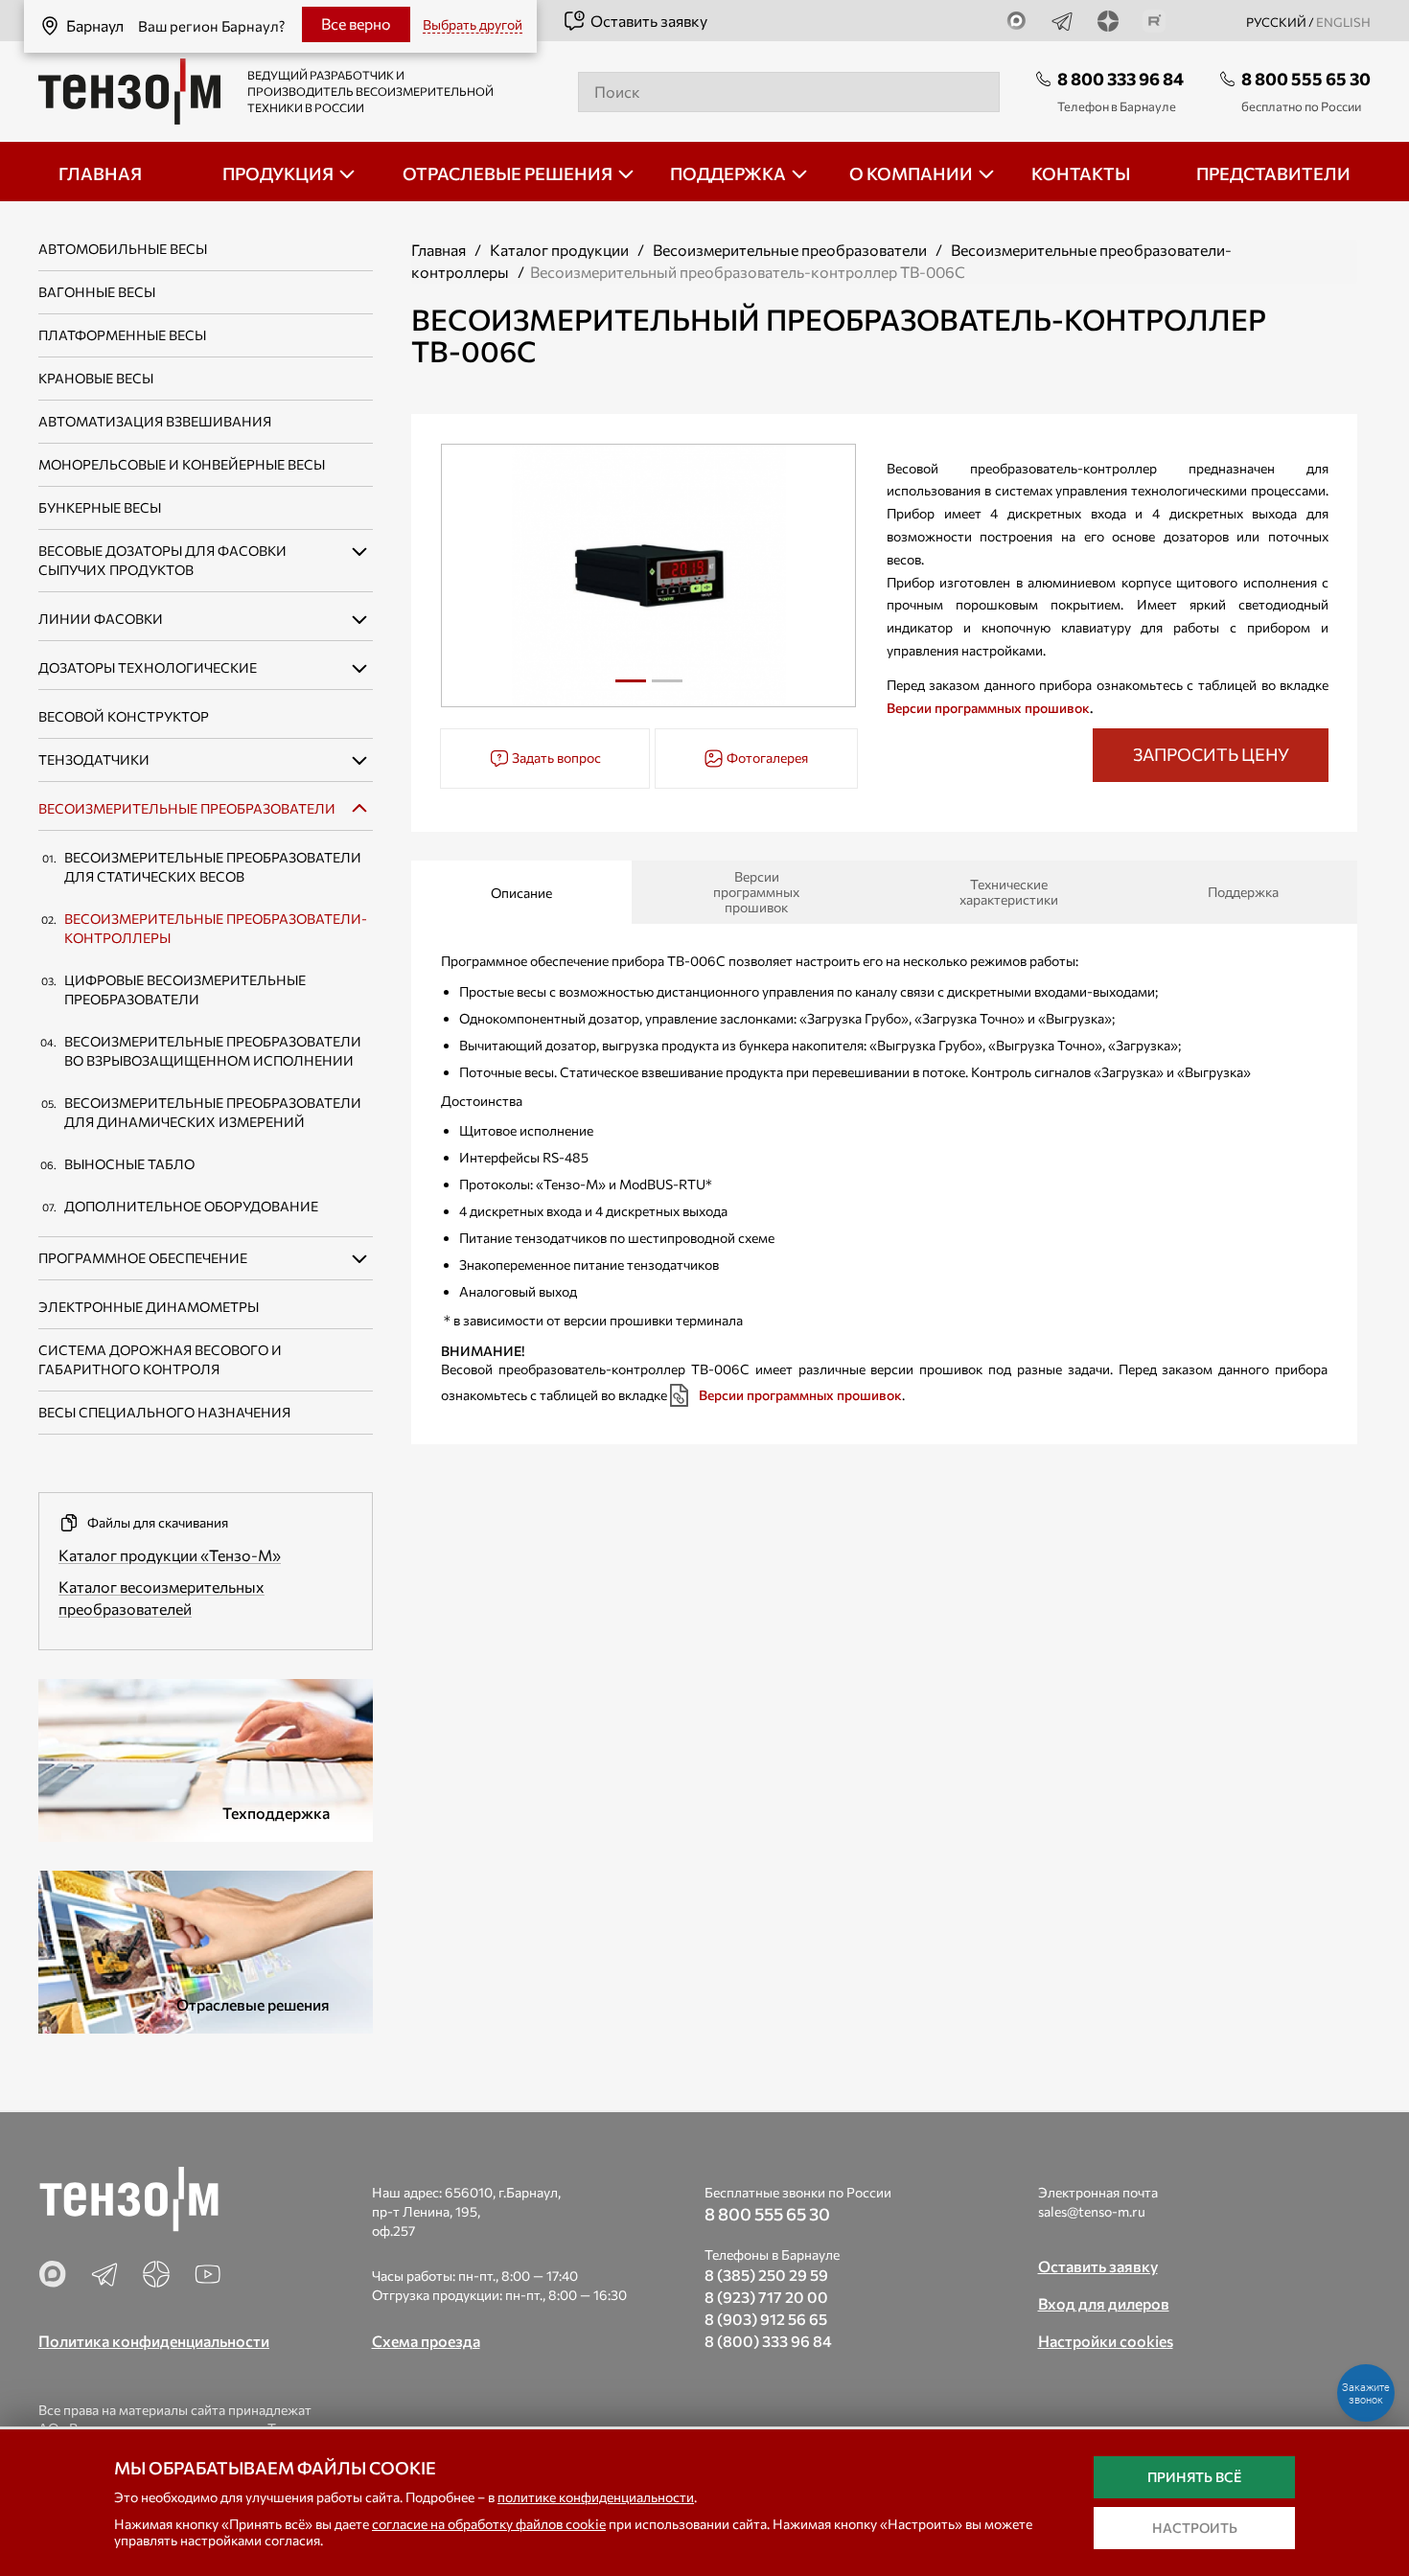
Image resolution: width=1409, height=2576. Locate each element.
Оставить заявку (649, 21)
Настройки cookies (1106, 2341)
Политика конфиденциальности (154, 2341)
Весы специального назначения (164, 1412)
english (1343, 22)
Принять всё (1194, 2477)
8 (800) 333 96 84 (768, 2341)
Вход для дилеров (1104, 2303)
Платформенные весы (122, 335)
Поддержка (1243, 892)
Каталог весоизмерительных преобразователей (162, 1598)
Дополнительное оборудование (191, 1206)
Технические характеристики (1009, 892)
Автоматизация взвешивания (155, 421)
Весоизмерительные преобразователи (187, 808)
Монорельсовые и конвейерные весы (182, 464)
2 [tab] (667, 688)
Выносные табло (129, 1164)
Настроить (1195, 2528)
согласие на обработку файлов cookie (489, 2524)
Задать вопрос (555, 758)
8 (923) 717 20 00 (766, 2297)
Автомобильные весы (123, 249)
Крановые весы (96, 378)
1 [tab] (631, 688)
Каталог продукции (559, 250)
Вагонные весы (97, 292)
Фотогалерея (766, 758)
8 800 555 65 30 (1306, 79)
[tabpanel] (649, 575)
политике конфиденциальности (596, 2497)
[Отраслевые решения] (206, 1949)
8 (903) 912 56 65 (766, 2319)
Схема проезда (426, 2341)
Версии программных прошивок (988, 708)
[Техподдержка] (206, 1757)
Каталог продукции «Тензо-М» (170, 1555)
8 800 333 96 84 (1120, 79)
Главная (439, 250)
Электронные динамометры (149, 1307)
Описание (521, 893)
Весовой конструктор (124, 716)
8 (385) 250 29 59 (766, 2275)
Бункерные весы (100, 507)
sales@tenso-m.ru (1092, 2211)
